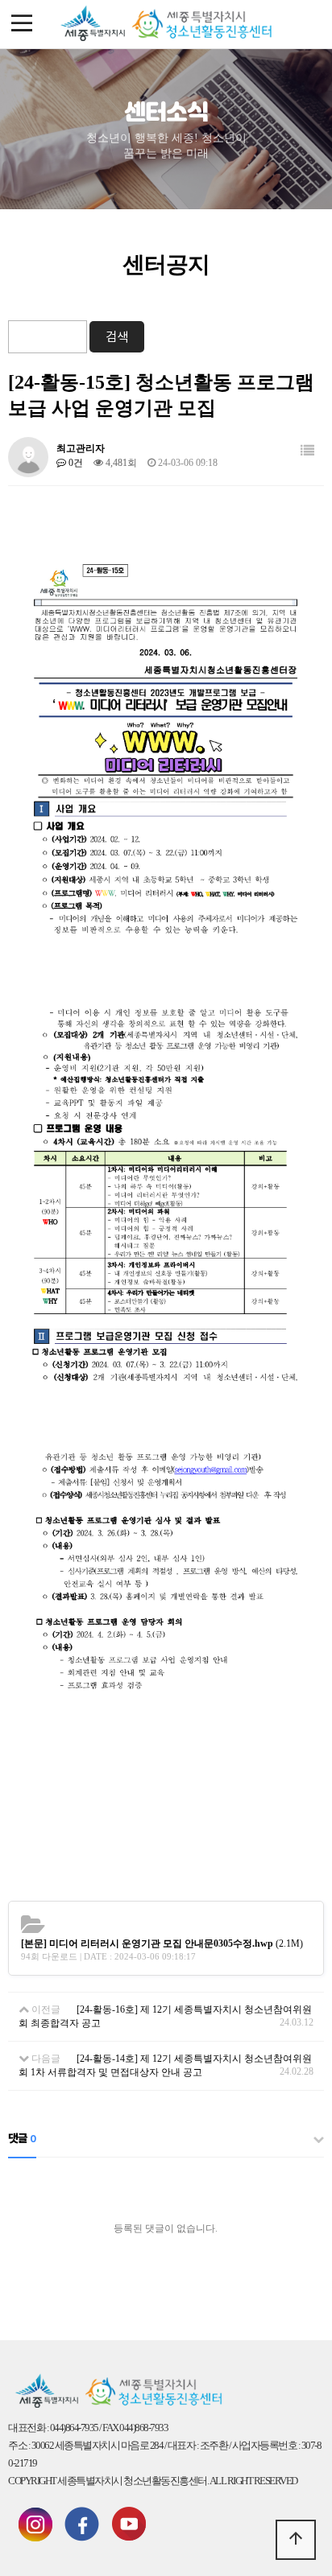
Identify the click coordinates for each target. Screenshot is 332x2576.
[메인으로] (166, 24)
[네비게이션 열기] (22, 24)
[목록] (307, 451)
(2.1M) (162, 1943)
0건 (75, 463)
